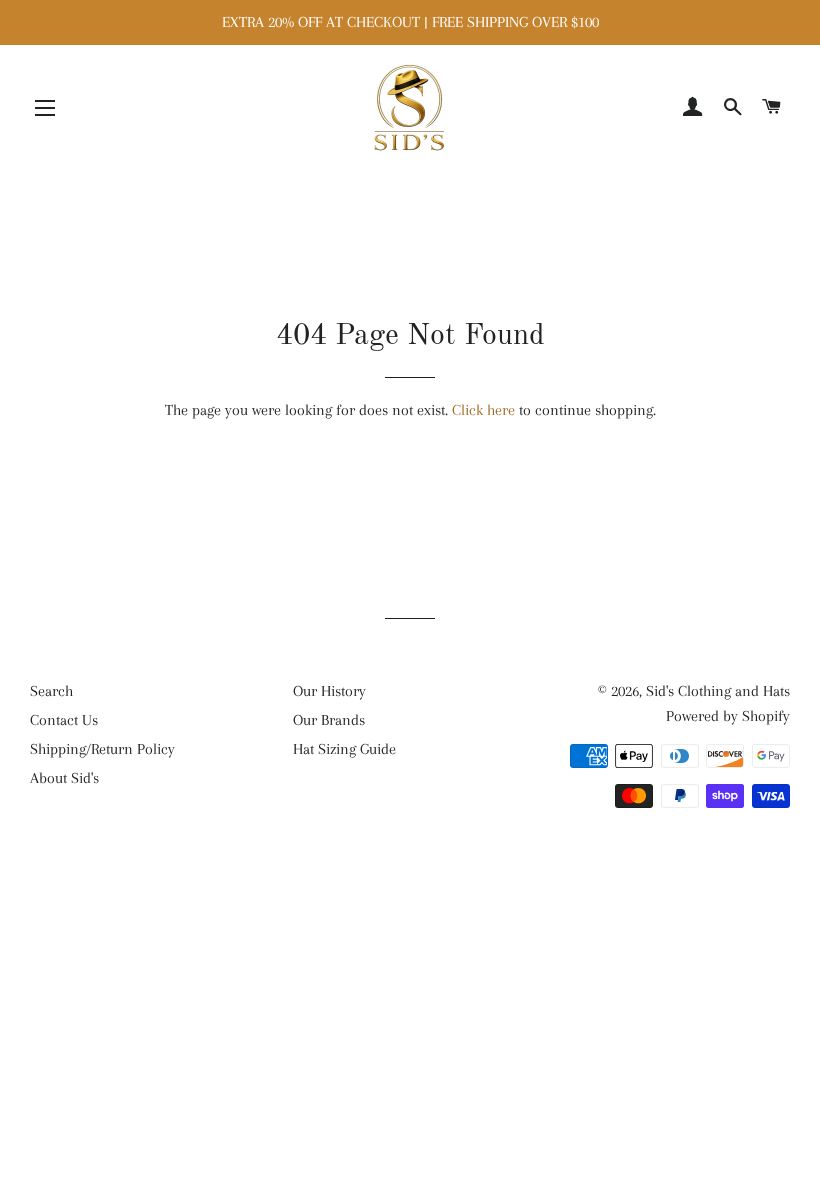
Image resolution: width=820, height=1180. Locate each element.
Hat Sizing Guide (344, 749)
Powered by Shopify (728, 716)
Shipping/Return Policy (102, 749)
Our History (329, 691)
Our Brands (329, 720)
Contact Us (64, 720)
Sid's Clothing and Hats (718, 691)
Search (51, 691)
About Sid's (64, 778)
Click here (483, 410)
